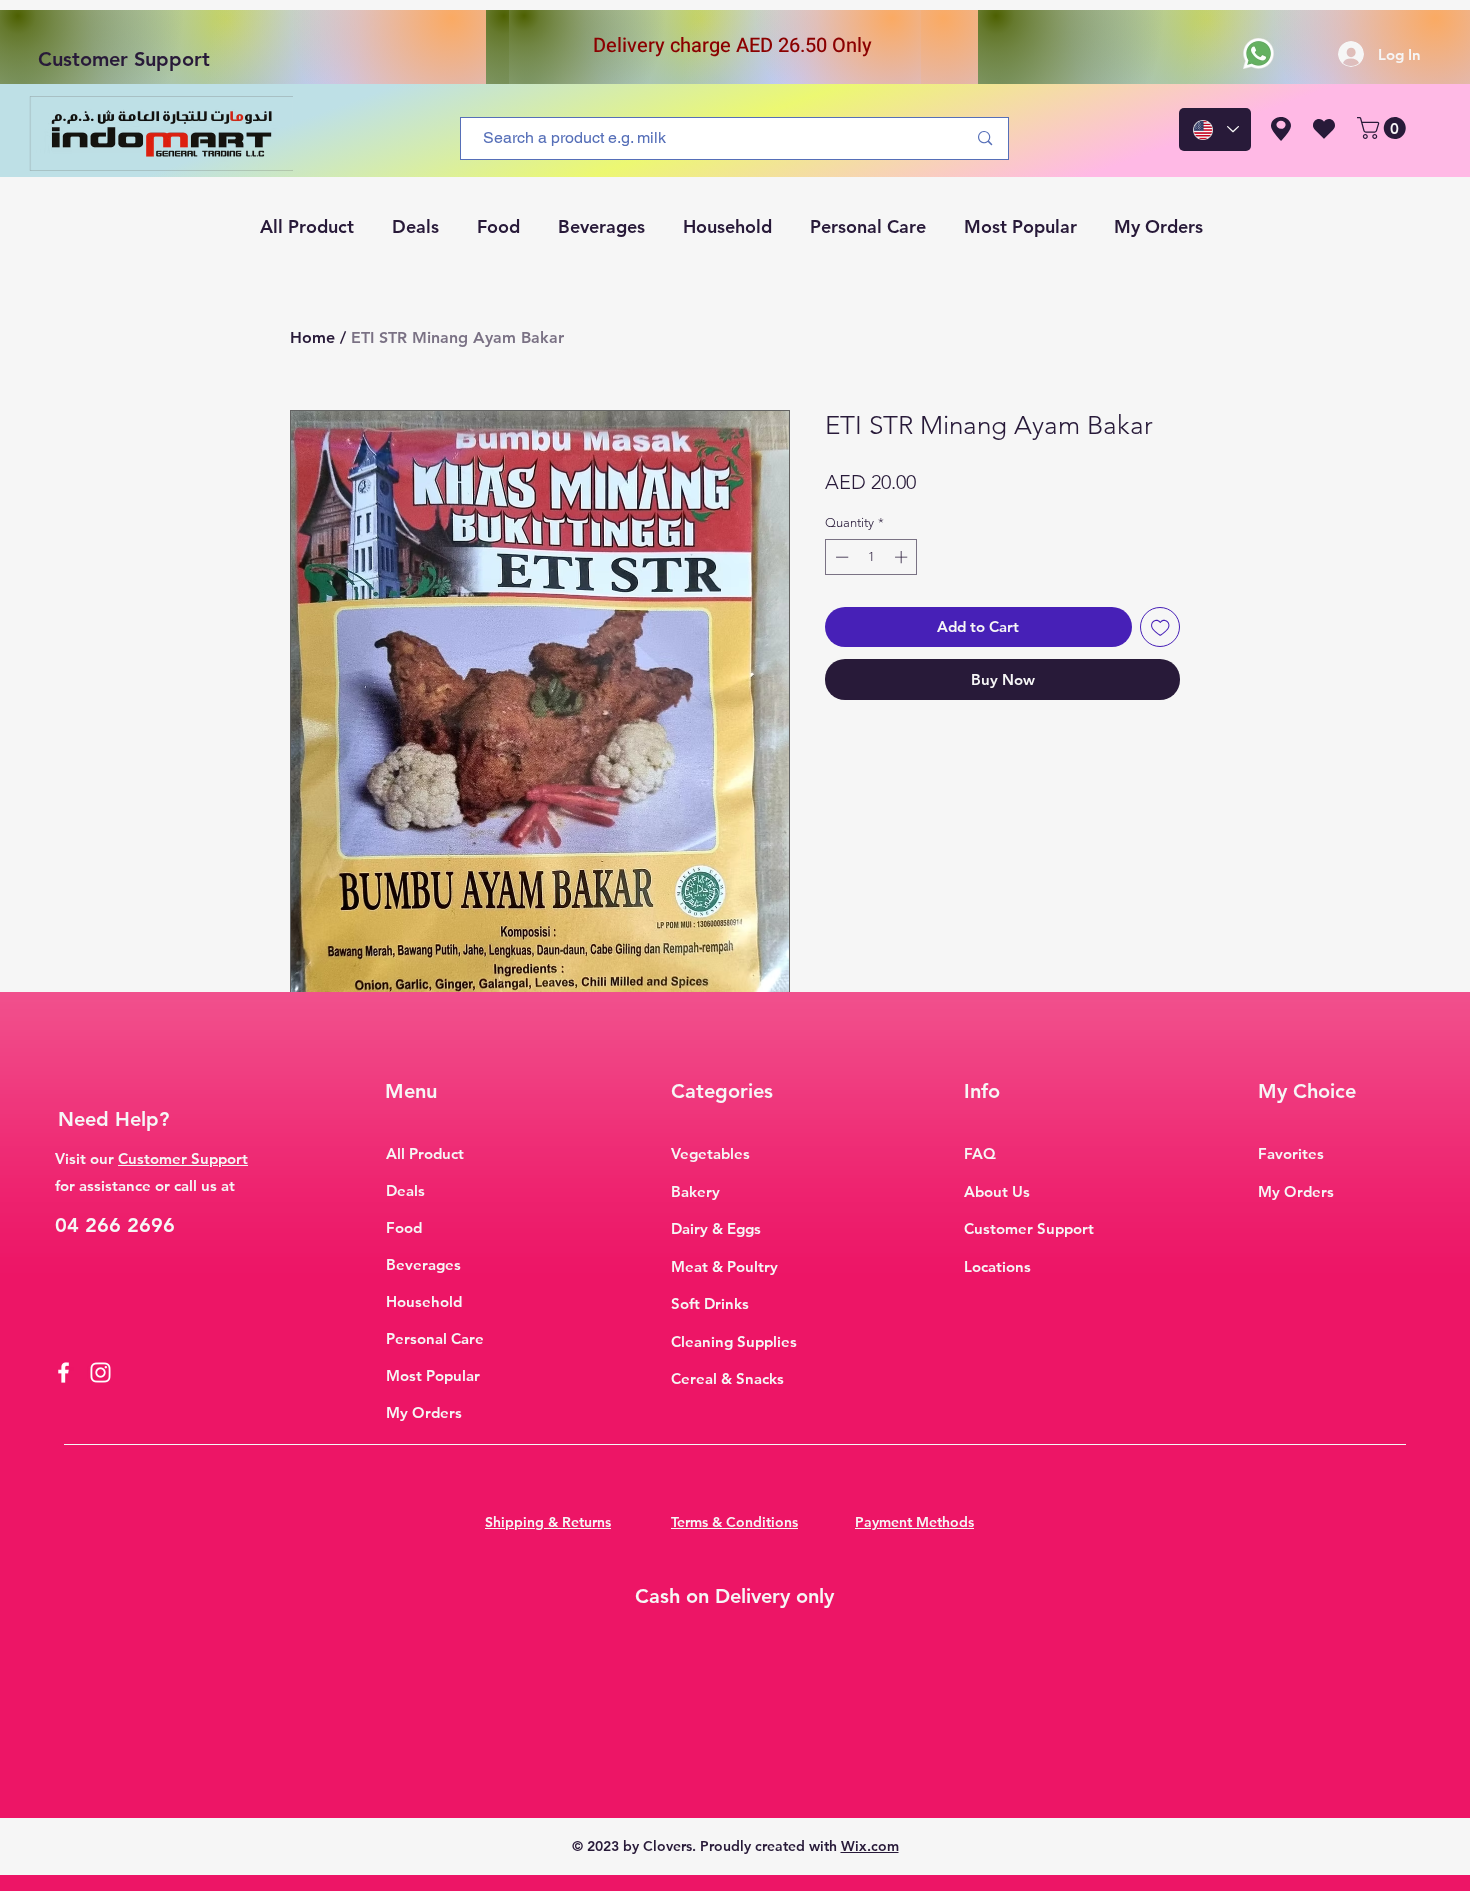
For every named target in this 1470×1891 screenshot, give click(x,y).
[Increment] (903, 557)
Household (424, 1301)
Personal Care (435, 1338)
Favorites (1291, 1153)
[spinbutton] (871, 557)
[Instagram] (100, 1372)
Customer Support (124, 59)
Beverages (423, 1264)
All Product (425, 1153)
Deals (405, 1190)
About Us (997, 1191)
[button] (1384, 128)
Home (312, 337)
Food (404, 1227)
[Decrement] (840, 557)
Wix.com (870, 1846)
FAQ (980, 1153)
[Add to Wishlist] (1160, 627)
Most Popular (433, 1375)
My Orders (424, 1412)
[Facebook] (63, 1372)
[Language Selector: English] (1215, 129)
